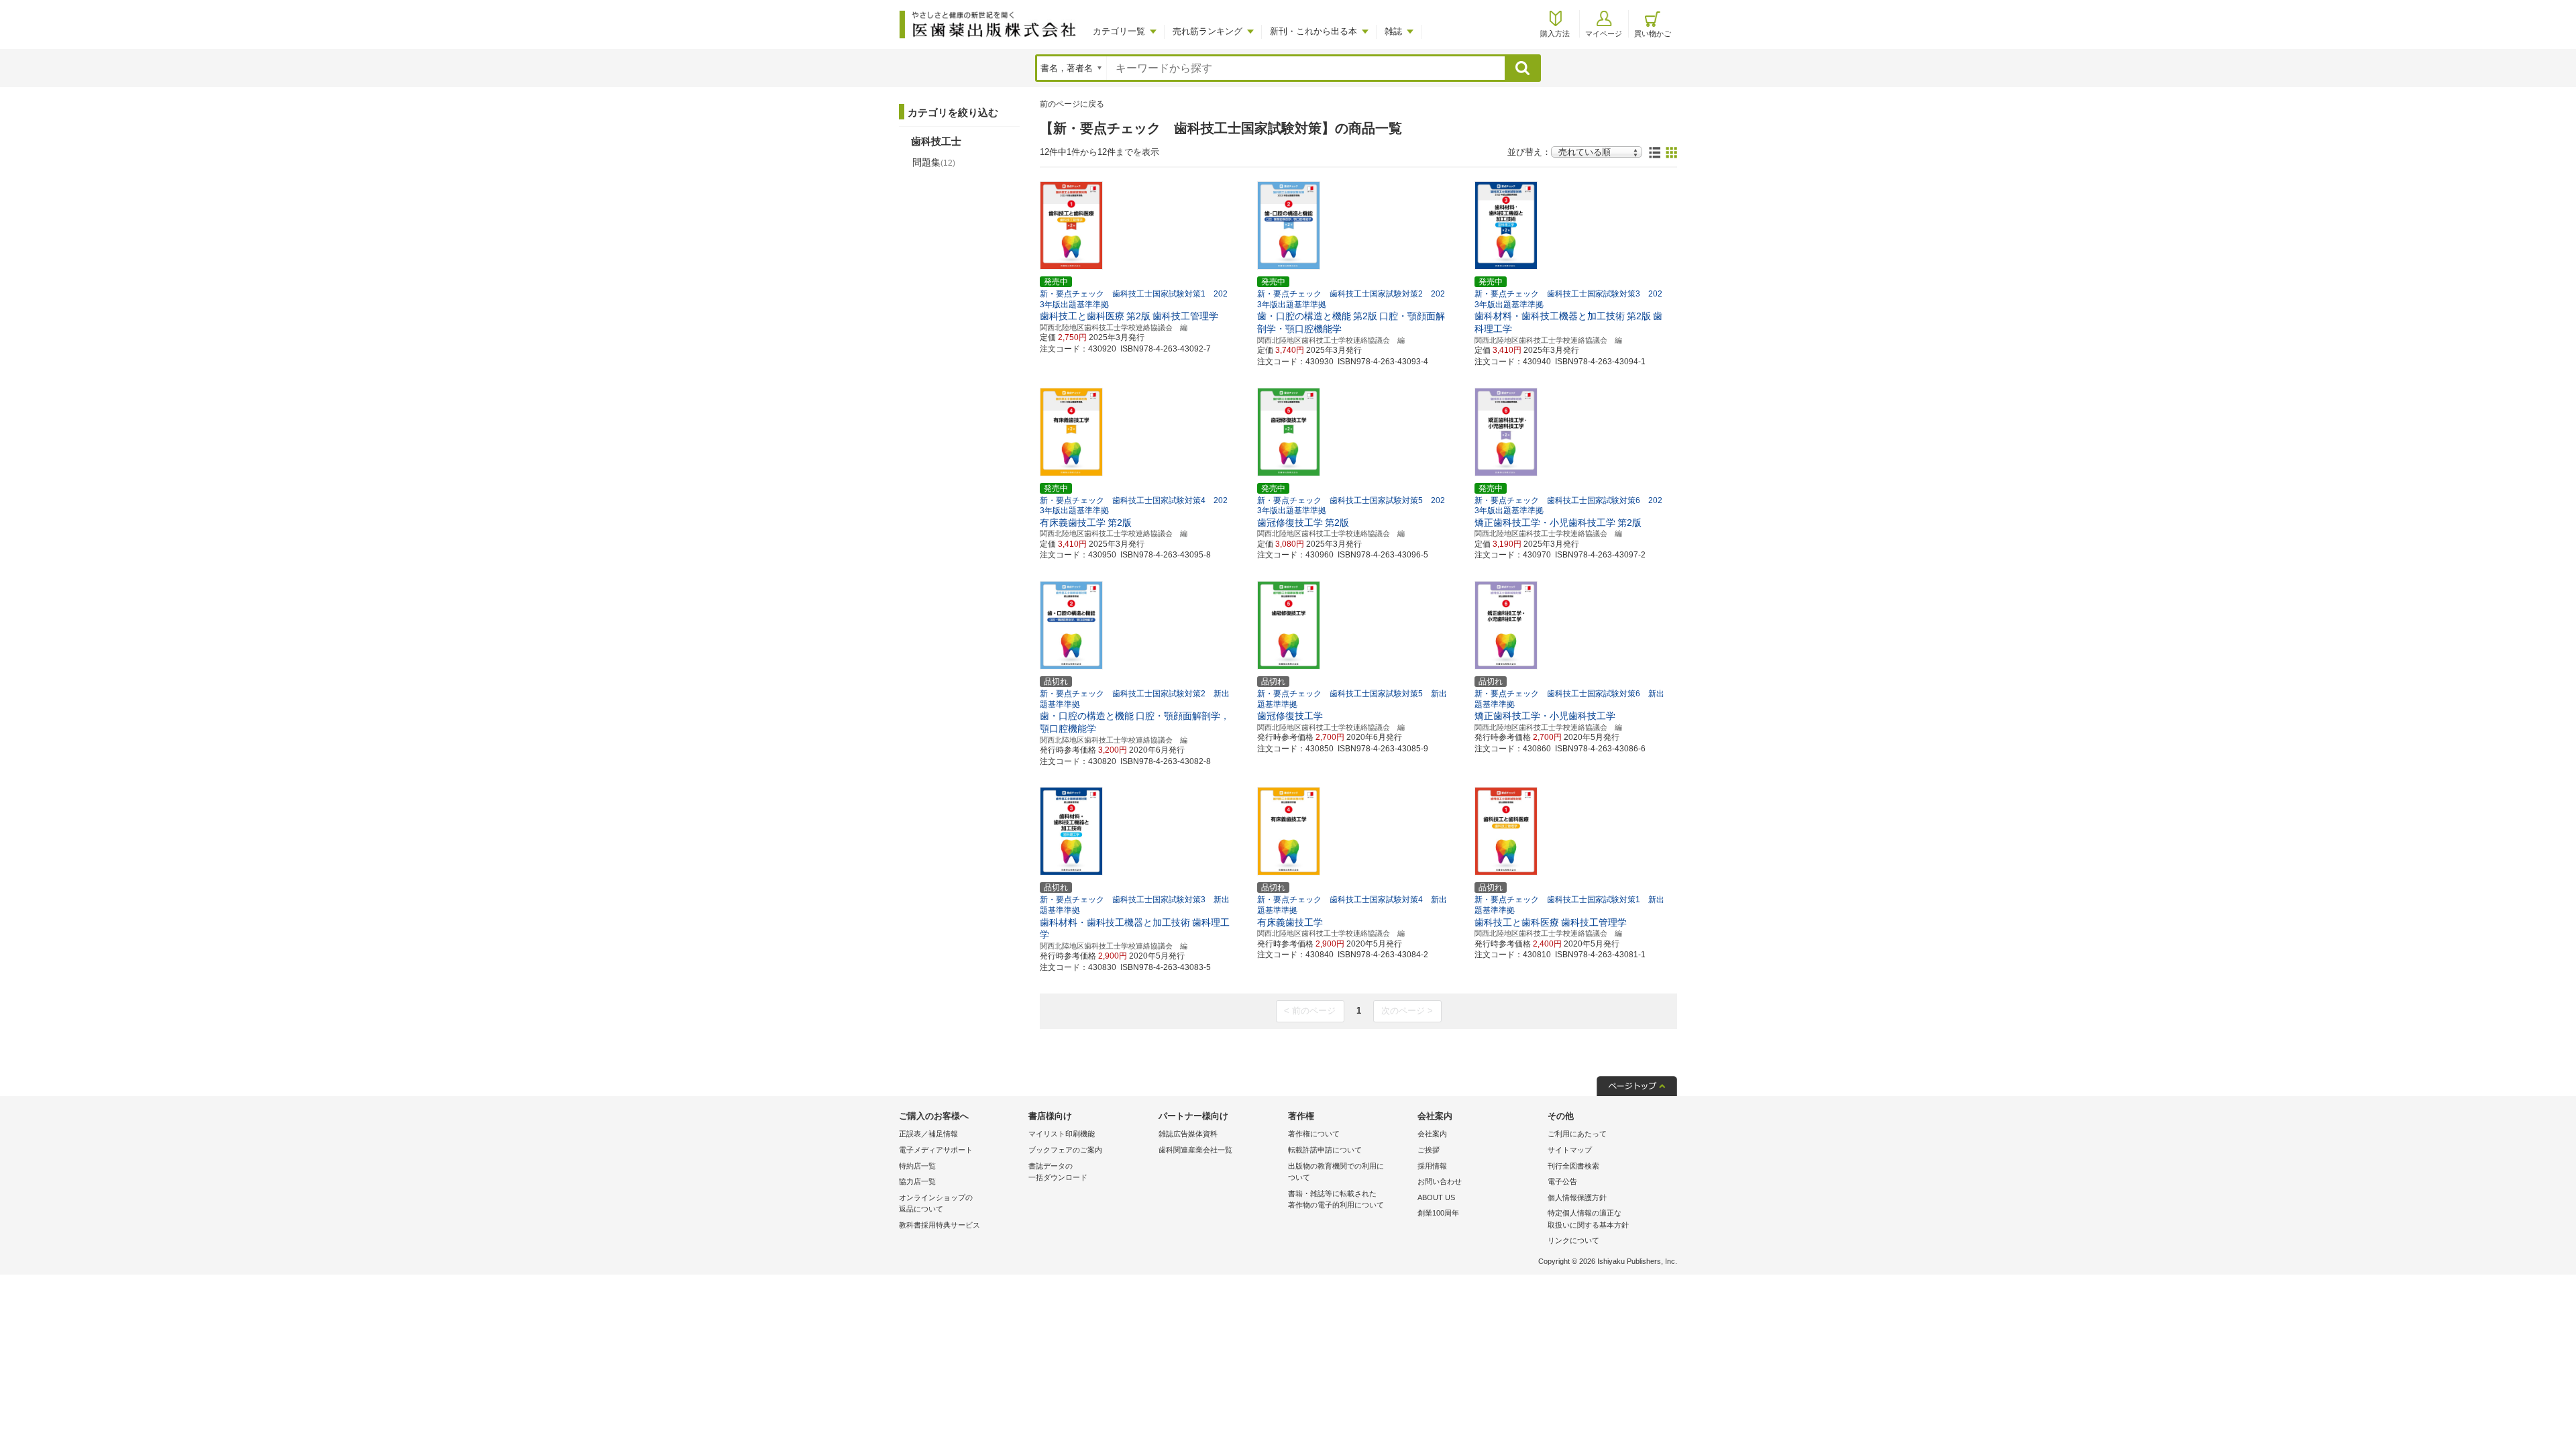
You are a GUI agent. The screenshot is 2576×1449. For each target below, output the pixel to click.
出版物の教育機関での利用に (1336, 1172)
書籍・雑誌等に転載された (1336, 1199)
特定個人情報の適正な (1588, 1219)
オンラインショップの (936, 1203)
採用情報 (1432, 1166)
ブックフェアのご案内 (1065, 1150)
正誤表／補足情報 (928, 1134)
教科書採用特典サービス (940, 1225)
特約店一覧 (917, 1166)
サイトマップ (1570, 1150)
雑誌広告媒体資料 (1188, 1134)
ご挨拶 (1429, 1150)
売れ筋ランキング (1207, 31)
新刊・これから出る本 (1313, 31)
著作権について (1314, 1134)
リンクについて (1573, 1240)
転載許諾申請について (1325, 1150)
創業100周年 (1438, 1213)
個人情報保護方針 (1577, 1197)
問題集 (934, 162)
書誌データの (1058, 1172)
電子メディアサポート (936, 1150)
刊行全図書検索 (1573, 1166)
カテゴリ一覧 (1119, 31)
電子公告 (1562, 1181)
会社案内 (1432, 1134)
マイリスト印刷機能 (1062, 1134)
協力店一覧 (917, 1181)
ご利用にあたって (1577, 1134)
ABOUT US (1436, 1197)
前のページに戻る (1072, 104)
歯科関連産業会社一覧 (1195, 1150)
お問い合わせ (1440, 1181)
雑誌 (1393, 31)
